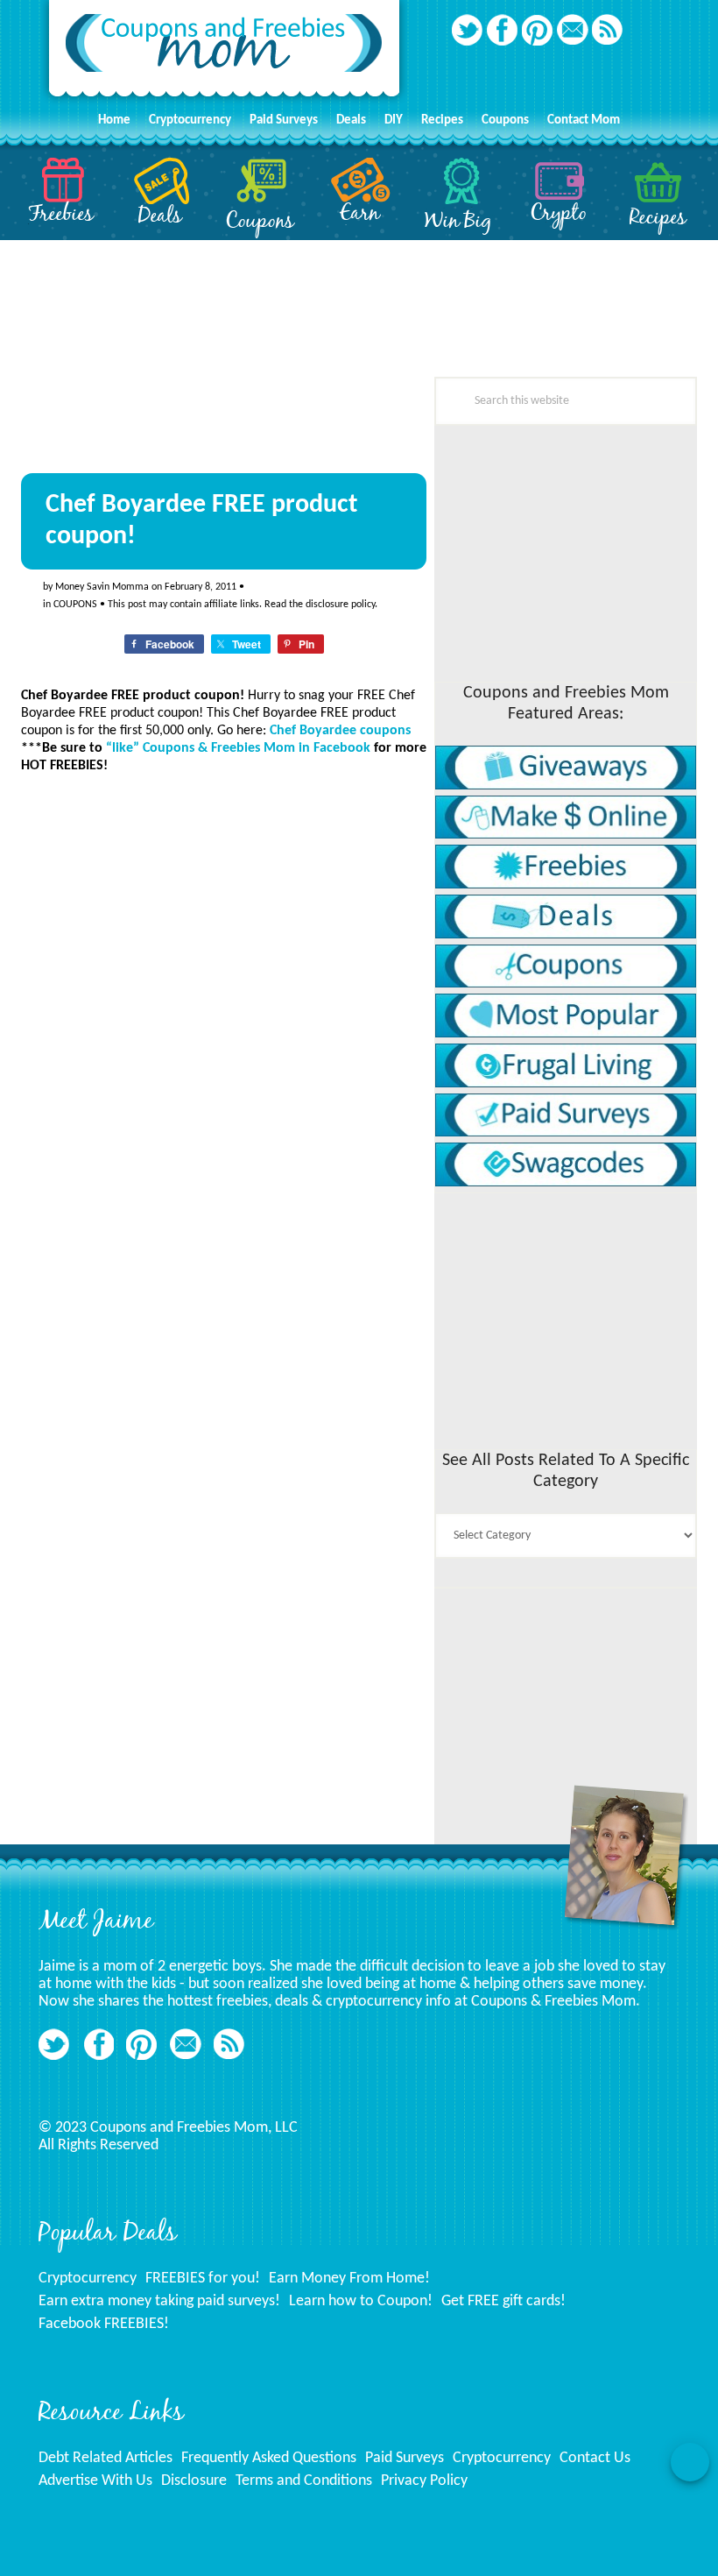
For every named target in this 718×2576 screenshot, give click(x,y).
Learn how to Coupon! (361, 2301)
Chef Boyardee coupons (340, 731)
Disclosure (194, 2481)
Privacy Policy (424, 2481)
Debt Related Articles (106, 2458)
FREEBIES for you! (203, 2279)
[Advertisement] (152, 1329)
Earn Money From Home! (349, 2279)
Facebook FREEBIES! (104, 2324)
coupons (75, 605)
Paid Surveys (405, 2458)
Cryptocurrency (88, 2279)
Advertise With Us (95, 2481)
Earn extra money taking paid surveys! (159, 2301)
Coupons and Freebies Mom (224, 53)
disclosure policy (340, 605)
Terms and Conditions (304, 2481)
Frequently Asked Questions (269, 2458)
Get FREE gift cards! (503, 2301)
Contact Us (595, 2458)
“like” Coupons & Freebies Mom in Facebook (238, 748)
